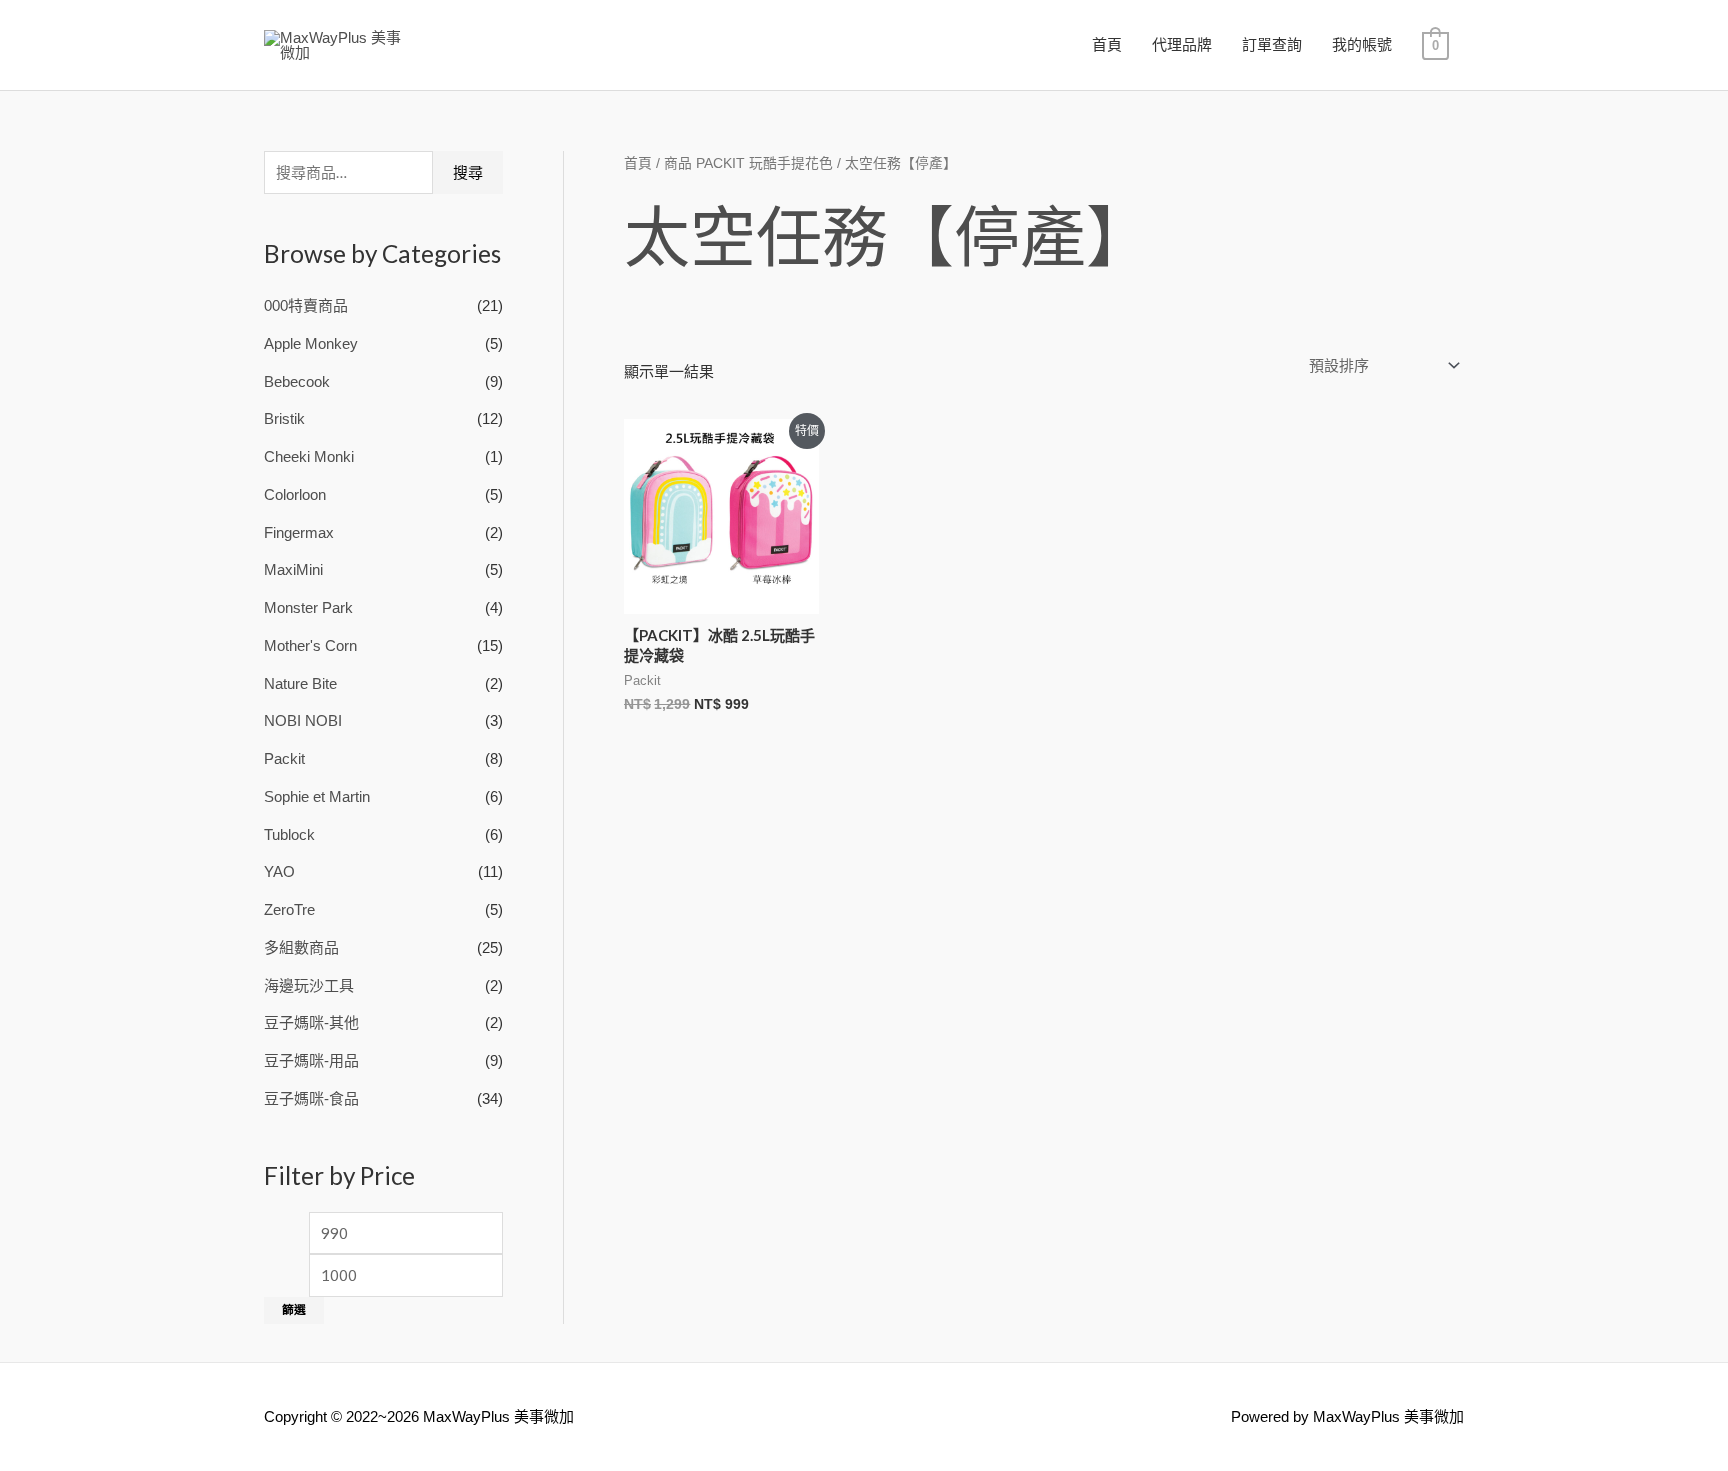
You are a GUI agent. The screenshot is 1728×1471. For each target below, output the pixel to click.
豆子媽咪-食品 (311, 1098)
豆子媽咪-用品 (311, 1060)
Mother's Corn (310, 645)
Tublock (289, 834)
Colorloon (295, 494)
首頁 (1107, 44)
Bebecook (297, 381)
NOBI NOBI (303, 720)
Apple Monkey (311, 343)
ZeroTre (289, 909)
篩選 (294, 1310)
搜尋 (468, 172)
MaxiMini (293, 569)
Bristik (284, 418)
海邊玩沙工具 (309, 985)
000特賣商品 (306, 305)
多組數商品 (301, 947)
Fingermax (299, 532)
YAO (279, 871)
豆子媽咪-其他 (311, 1022)
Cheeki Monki (309, 456)
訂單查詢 (1272, 44)
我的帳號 (1362, 44)
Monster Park (308, 607)
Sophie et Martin (317, 796)
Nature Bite (300, 683)
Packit (284, 758)
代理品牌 (1182, 44)
